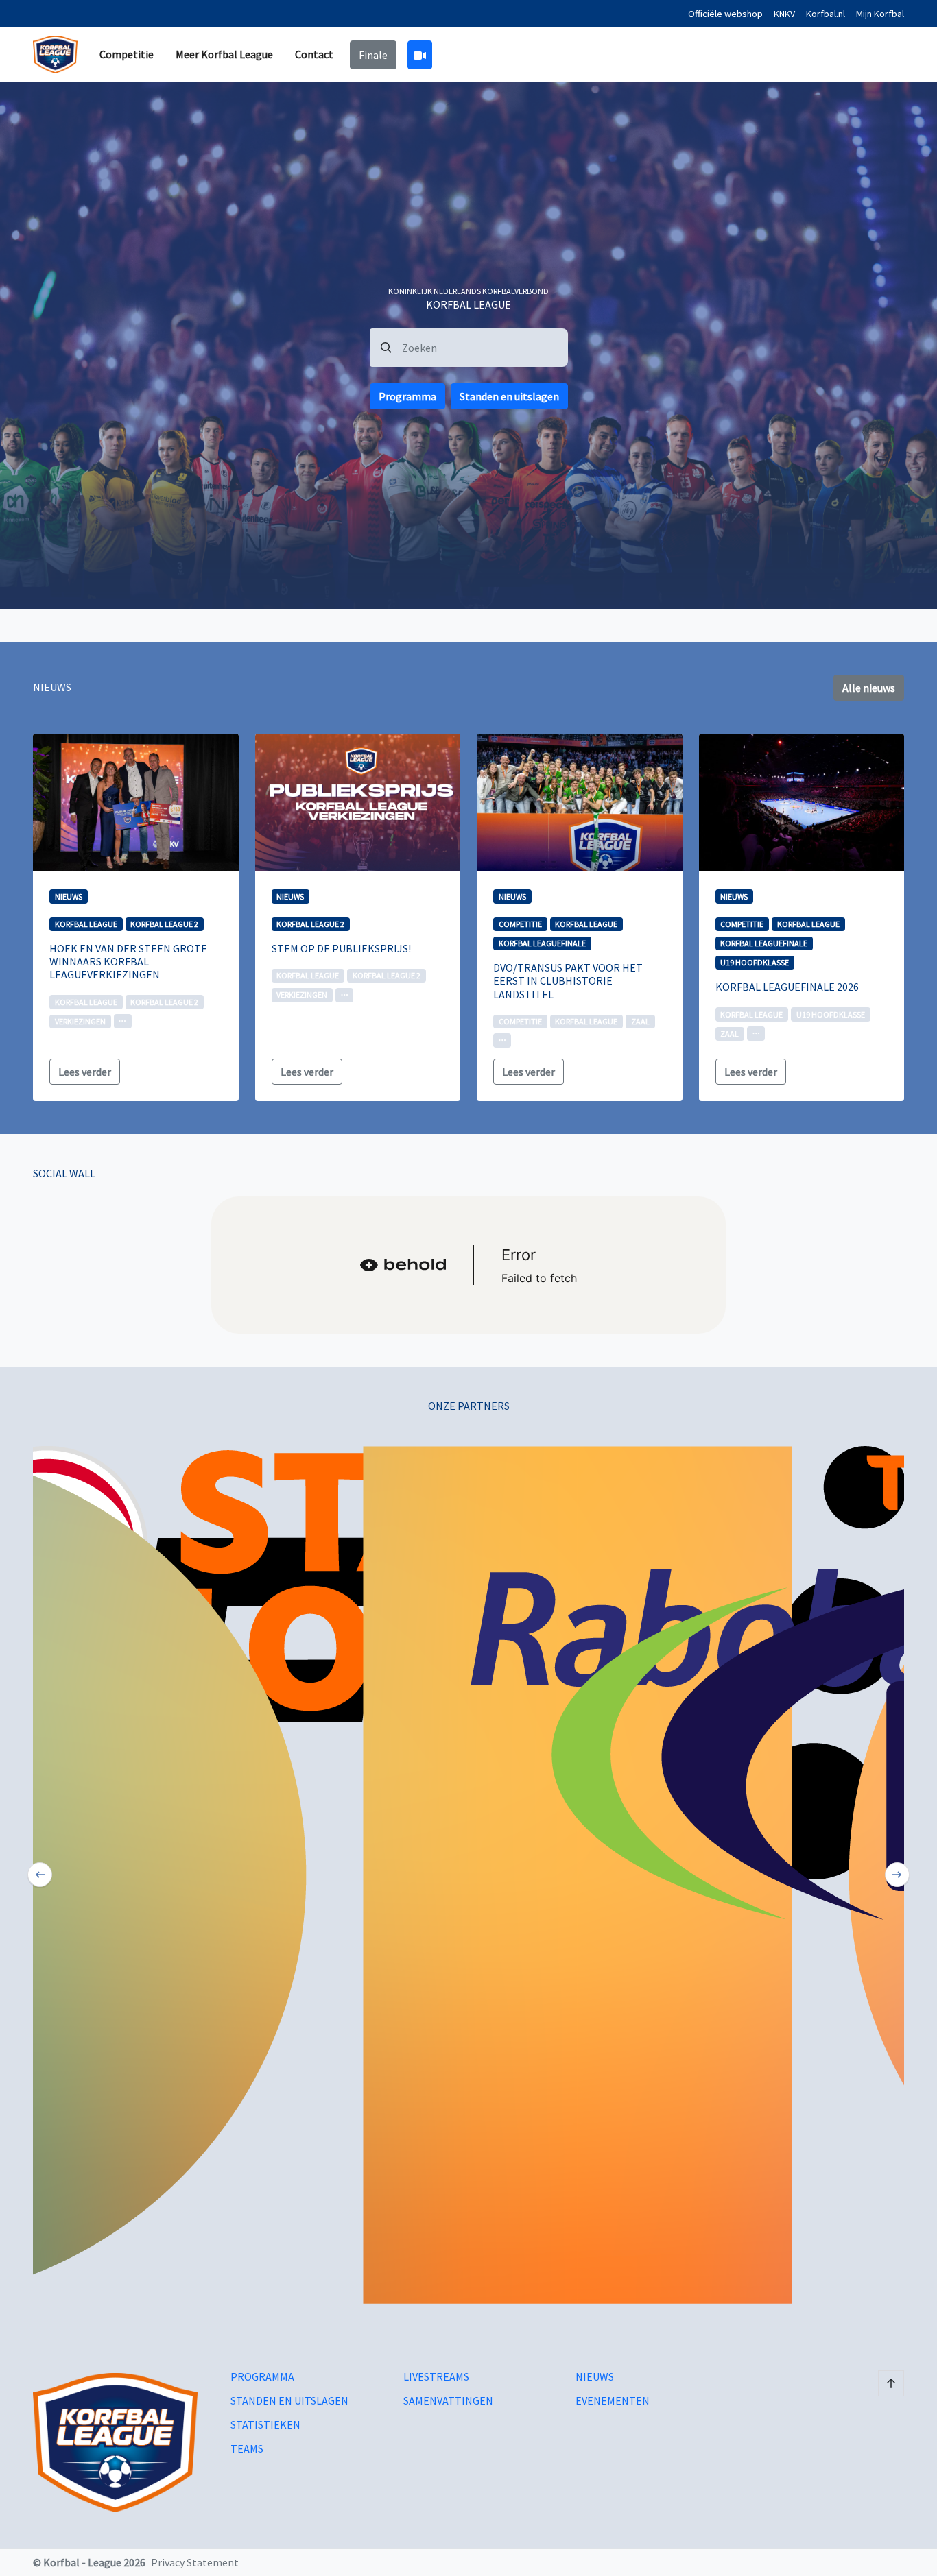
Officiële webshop (725, 14)
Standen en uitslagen (509, 396)
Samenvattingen (448, 2401)
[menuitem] (127, 55)
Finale (373, 55)
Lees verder (85, 1072)
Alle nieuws (869, 688)
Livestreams (436, 2377)
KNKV (784, 14)
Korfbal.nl (826, 14)
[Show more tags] (123, 1021)
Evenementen (613, 2401)
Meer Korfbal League (224, 54)
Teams (247, 2449)
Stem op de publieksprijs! (341, 948)
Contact (314, 54)
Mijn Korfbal (880, 14)
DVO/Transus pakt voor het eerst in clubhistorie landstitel (568, 980)
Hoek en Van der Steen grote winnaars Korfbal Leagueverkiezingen (128, 961)
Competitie (127, 54)
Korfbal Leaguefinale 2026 (787, 987)
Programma (407, 396)
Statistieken (265, 2425)
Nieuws (595, 2377)
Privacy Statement (195, 2562)
